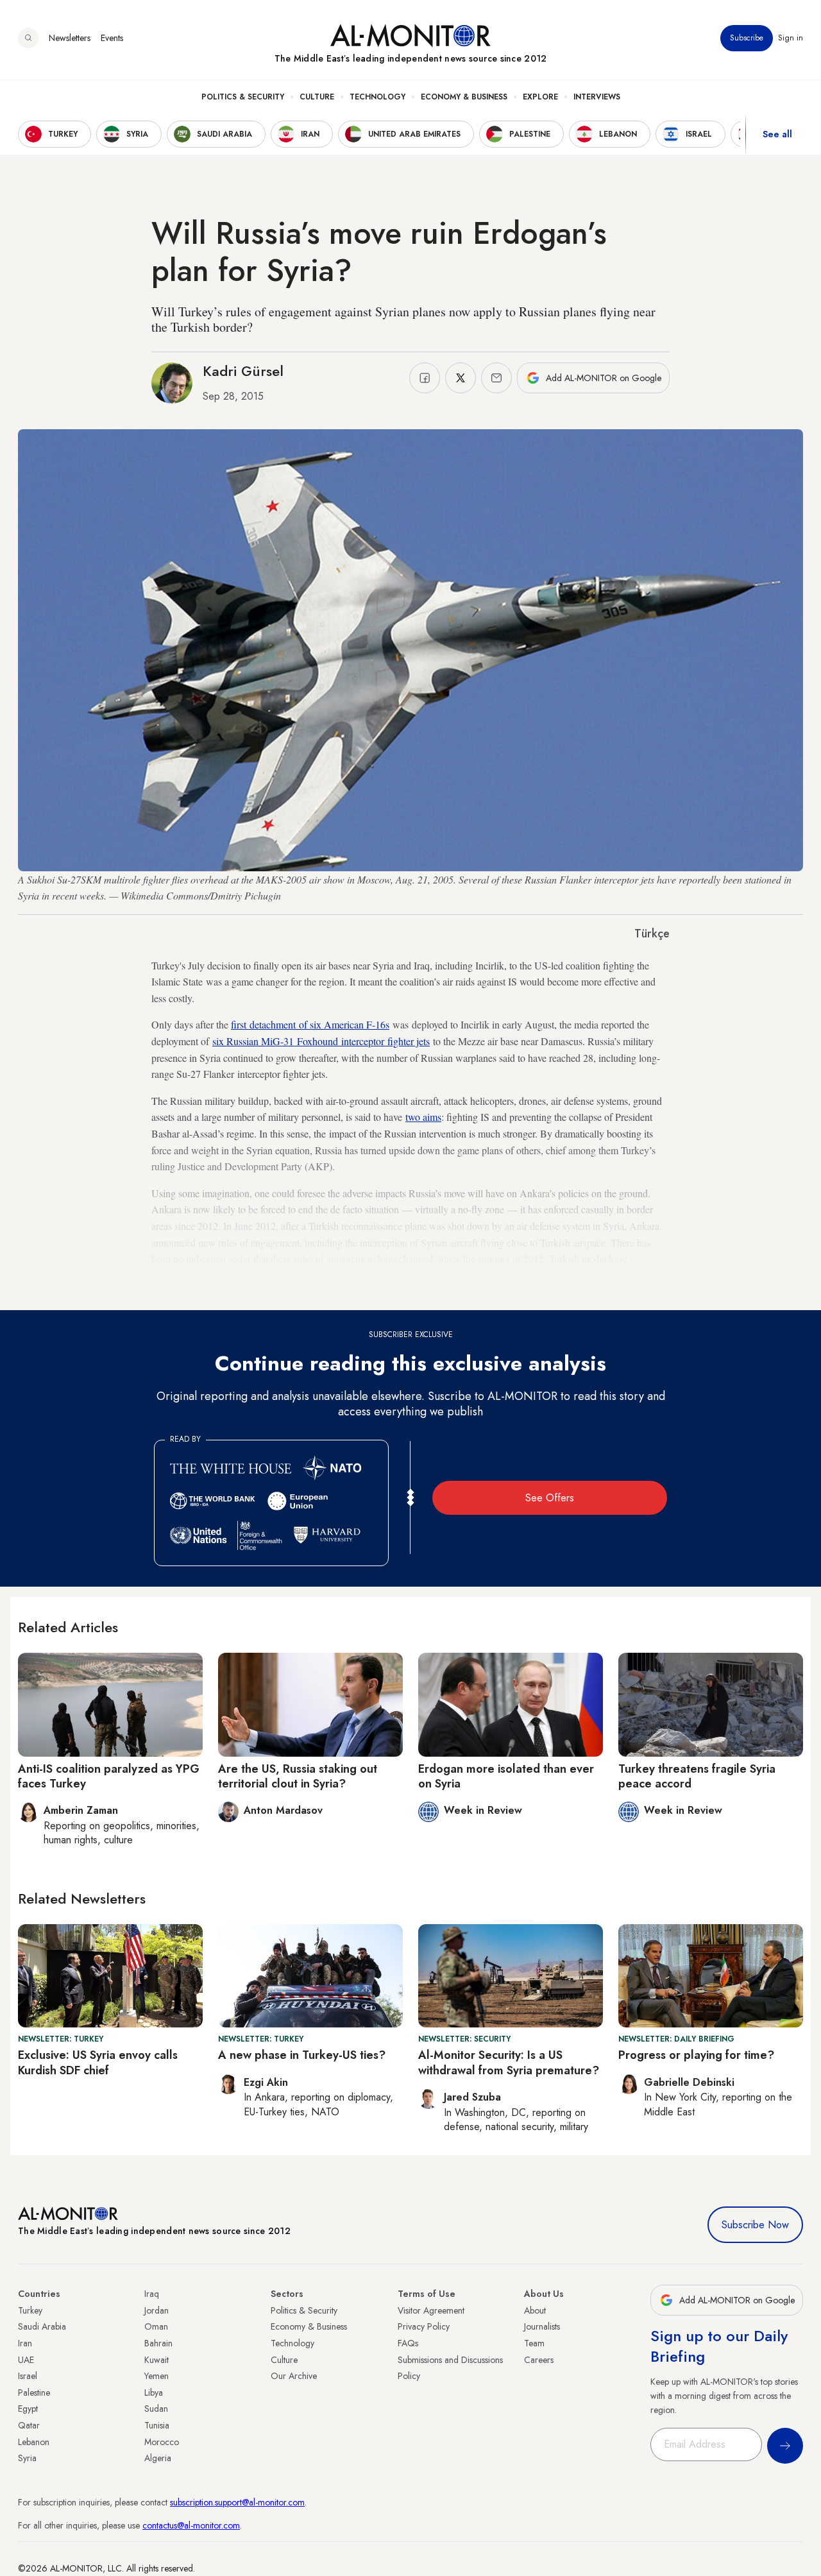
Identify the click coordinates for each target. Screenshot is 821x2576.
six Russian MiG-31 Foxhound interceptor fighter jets (321, 1041)
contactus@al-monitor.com (191, 2525)
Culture (317, 97)
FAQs (408, 2343)
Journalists (542, 2326)
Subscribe (747, 38)
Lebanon (34, 2442)
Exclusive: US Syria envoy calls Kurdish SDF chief (98, 2062)
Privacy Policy (424, 2326)
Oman (156, 2326)
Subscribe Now (755, 2225)
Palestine (34, 2393)
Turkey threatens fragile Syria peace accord (697, 1776)
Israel (28, 2376)
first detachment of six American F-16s (310, 1024)
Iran (25, 2343)
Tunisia (157, 2425)
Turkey (30, 2310)
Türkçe (652, 934)
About (535, 2310)
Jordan (157, 2310)
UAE (26, 2360)
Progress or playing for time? (696, 2055)
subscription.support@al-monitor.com (237, 2502)
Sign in (791, 38)
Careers (539, 2360)
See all (777, 134)
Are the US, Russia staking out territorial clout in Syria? (298, 1776)
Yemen (157, 2376)
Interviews (597, 97)
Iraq (152, 2294)
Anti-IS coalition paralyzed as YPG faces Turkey (109, 1776)
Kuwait (157, 2360)
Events (112, 38)
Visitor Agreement (431, 2310)
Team (534, 2343)
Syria (27, 2458)
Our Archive (294, 2376)
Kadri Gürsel (243, 371)
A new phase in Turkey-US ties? (302, 2055)
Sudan (156, 2409)
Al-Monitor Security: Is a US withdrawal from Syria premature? (509, 2062)
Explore (540, 97)
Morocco (162, 2442)
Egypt (28, 2409)
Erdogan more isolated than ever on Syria (506, 1776)
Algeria (158, 2458)
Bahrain (158, 2343)
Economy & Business (464, 97)
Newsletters (70, 38)
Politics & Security (243, 97)
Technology (377, 97)
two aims (423, 1117)
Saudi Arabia (42, 2326)
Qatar (29, 2425)
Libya (154, 2393)
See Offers (550, 1498)
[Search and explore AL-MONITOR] (28, 38)
